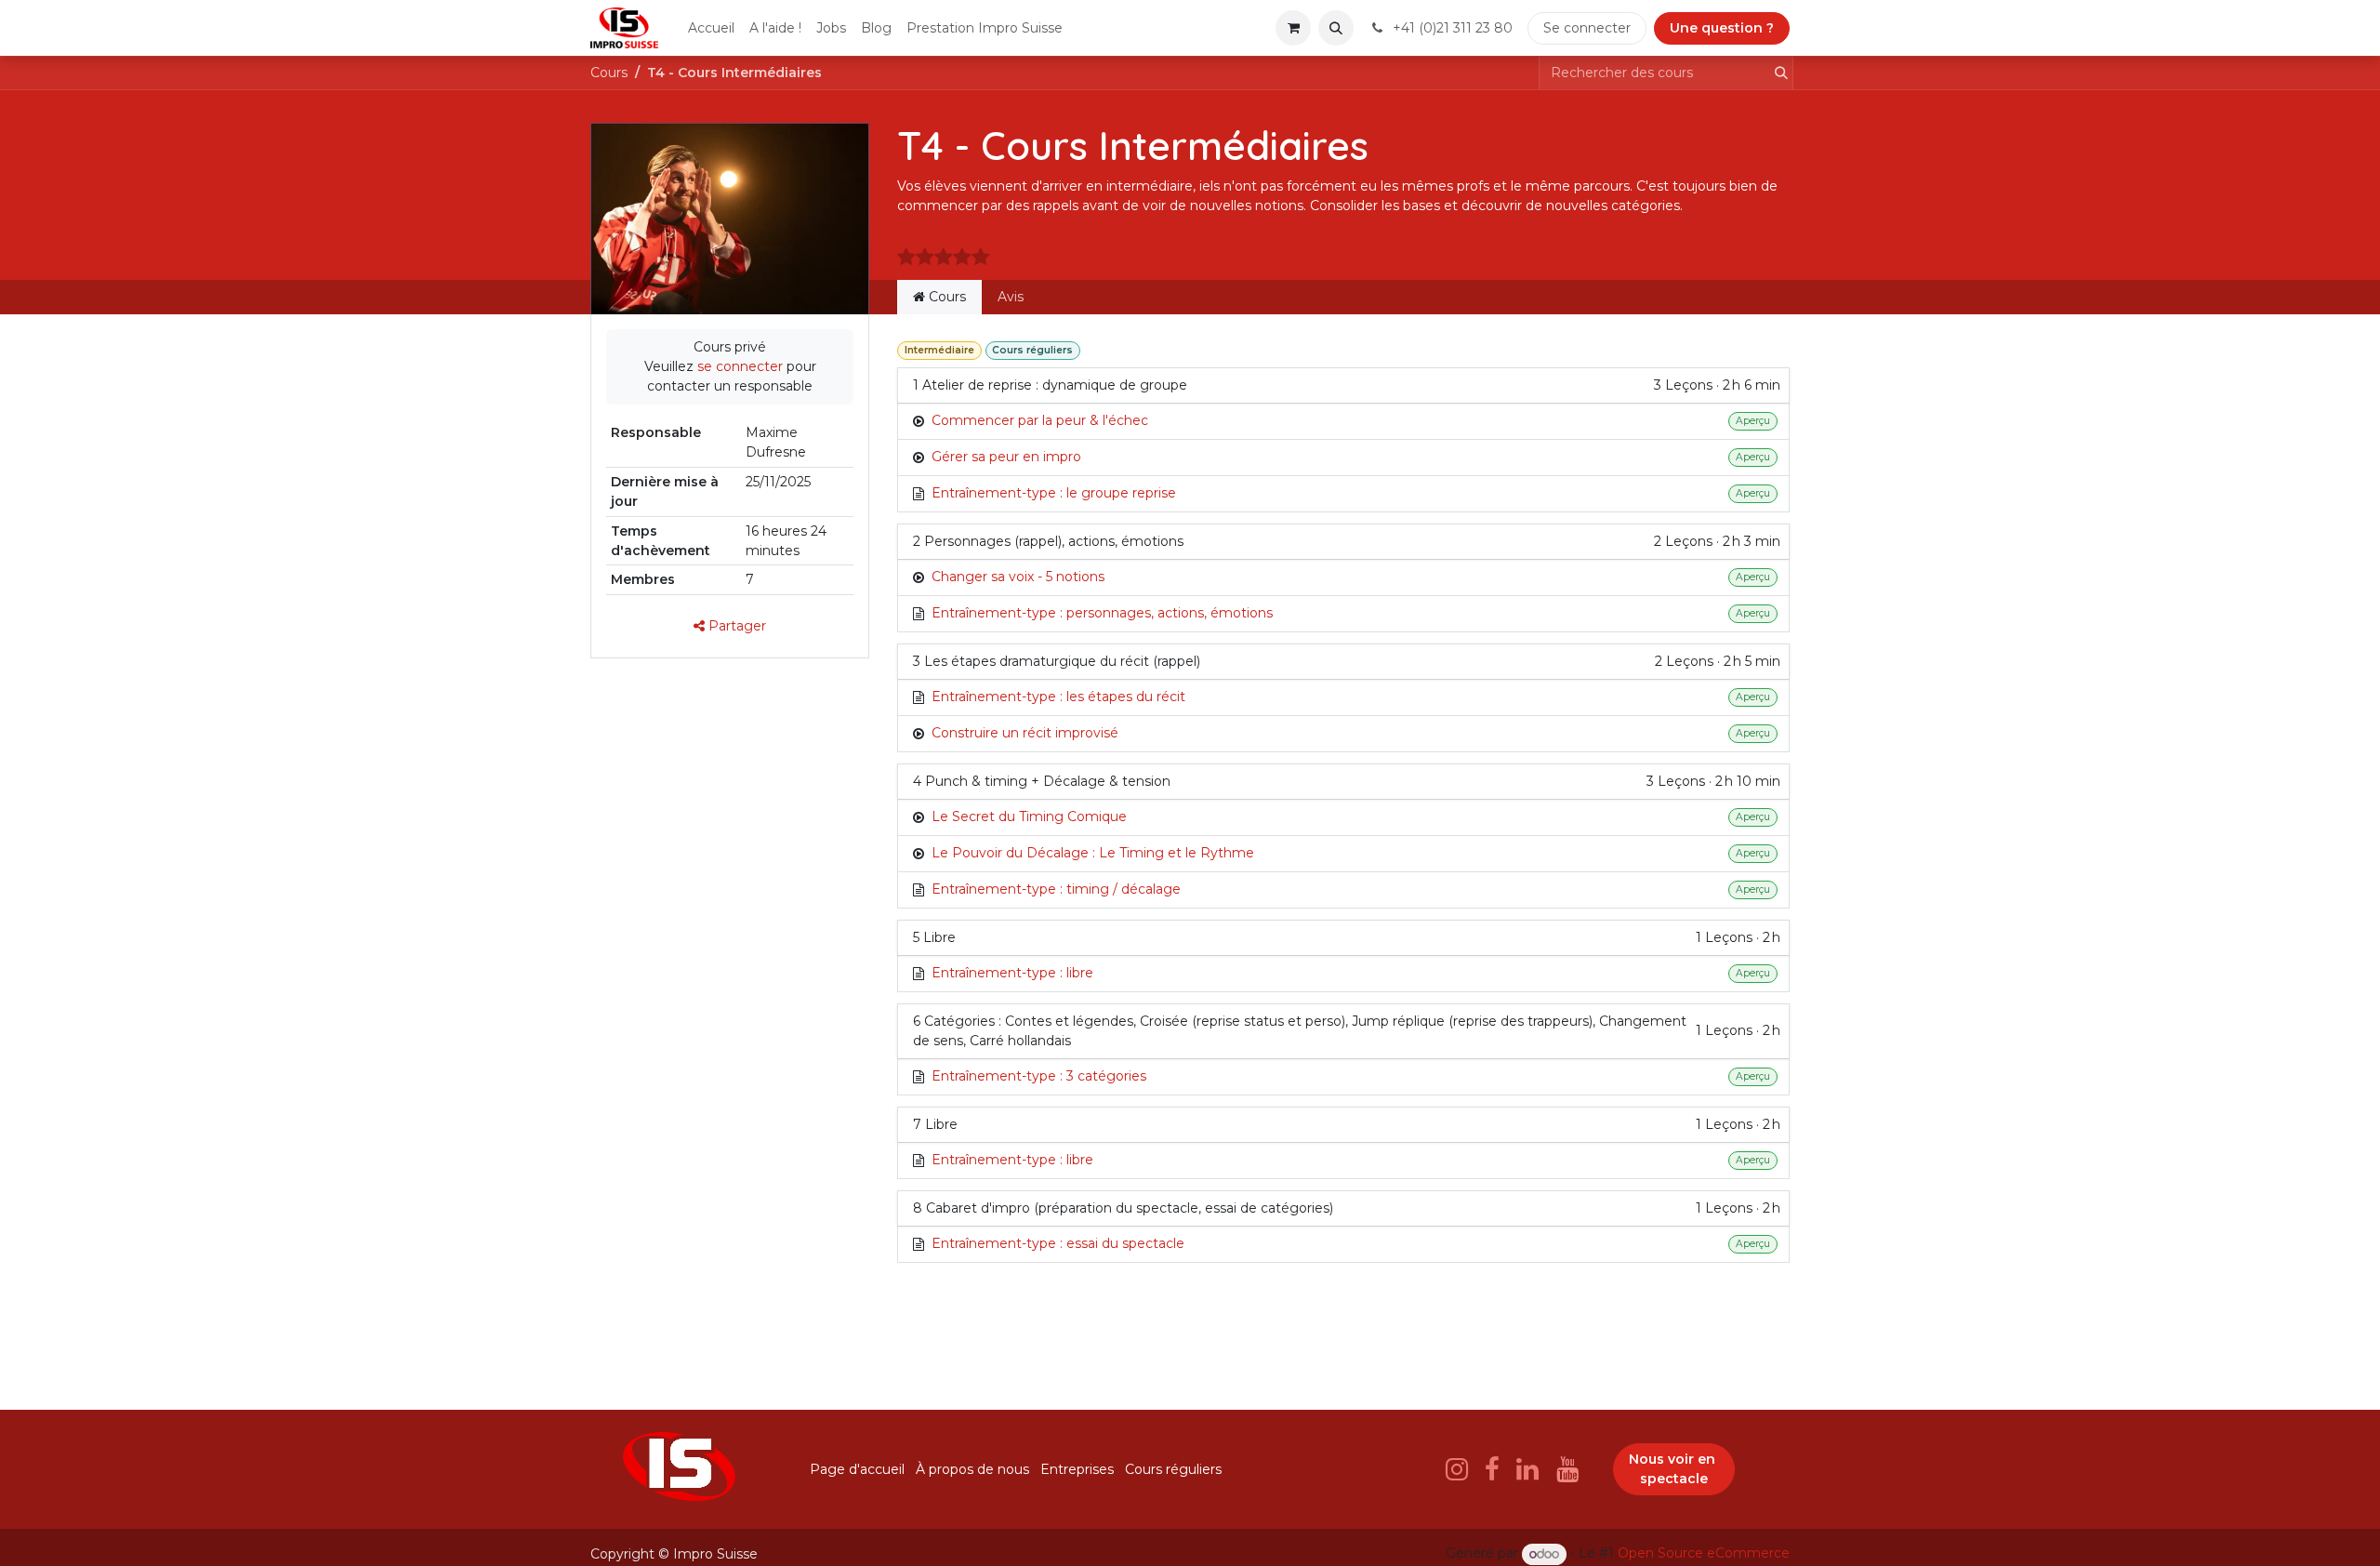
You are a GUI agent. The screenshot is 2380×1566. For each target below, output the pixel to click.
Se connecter (1587, 28)
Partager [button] (735, 626)
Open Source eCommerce (1704, 1554)
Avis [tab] (1011, 297)
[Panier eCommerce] (1293, 28)
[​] (1457, 1469)
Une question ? (1722, 28)
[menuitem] (711, 28)
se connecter (740, 366)
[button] (1336, 28)
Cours (609, 73)
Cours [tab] (945, 297)
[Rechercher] (1776, 73)
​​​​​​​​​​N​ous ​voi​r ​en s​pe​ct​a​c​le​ (1674, 1469)
